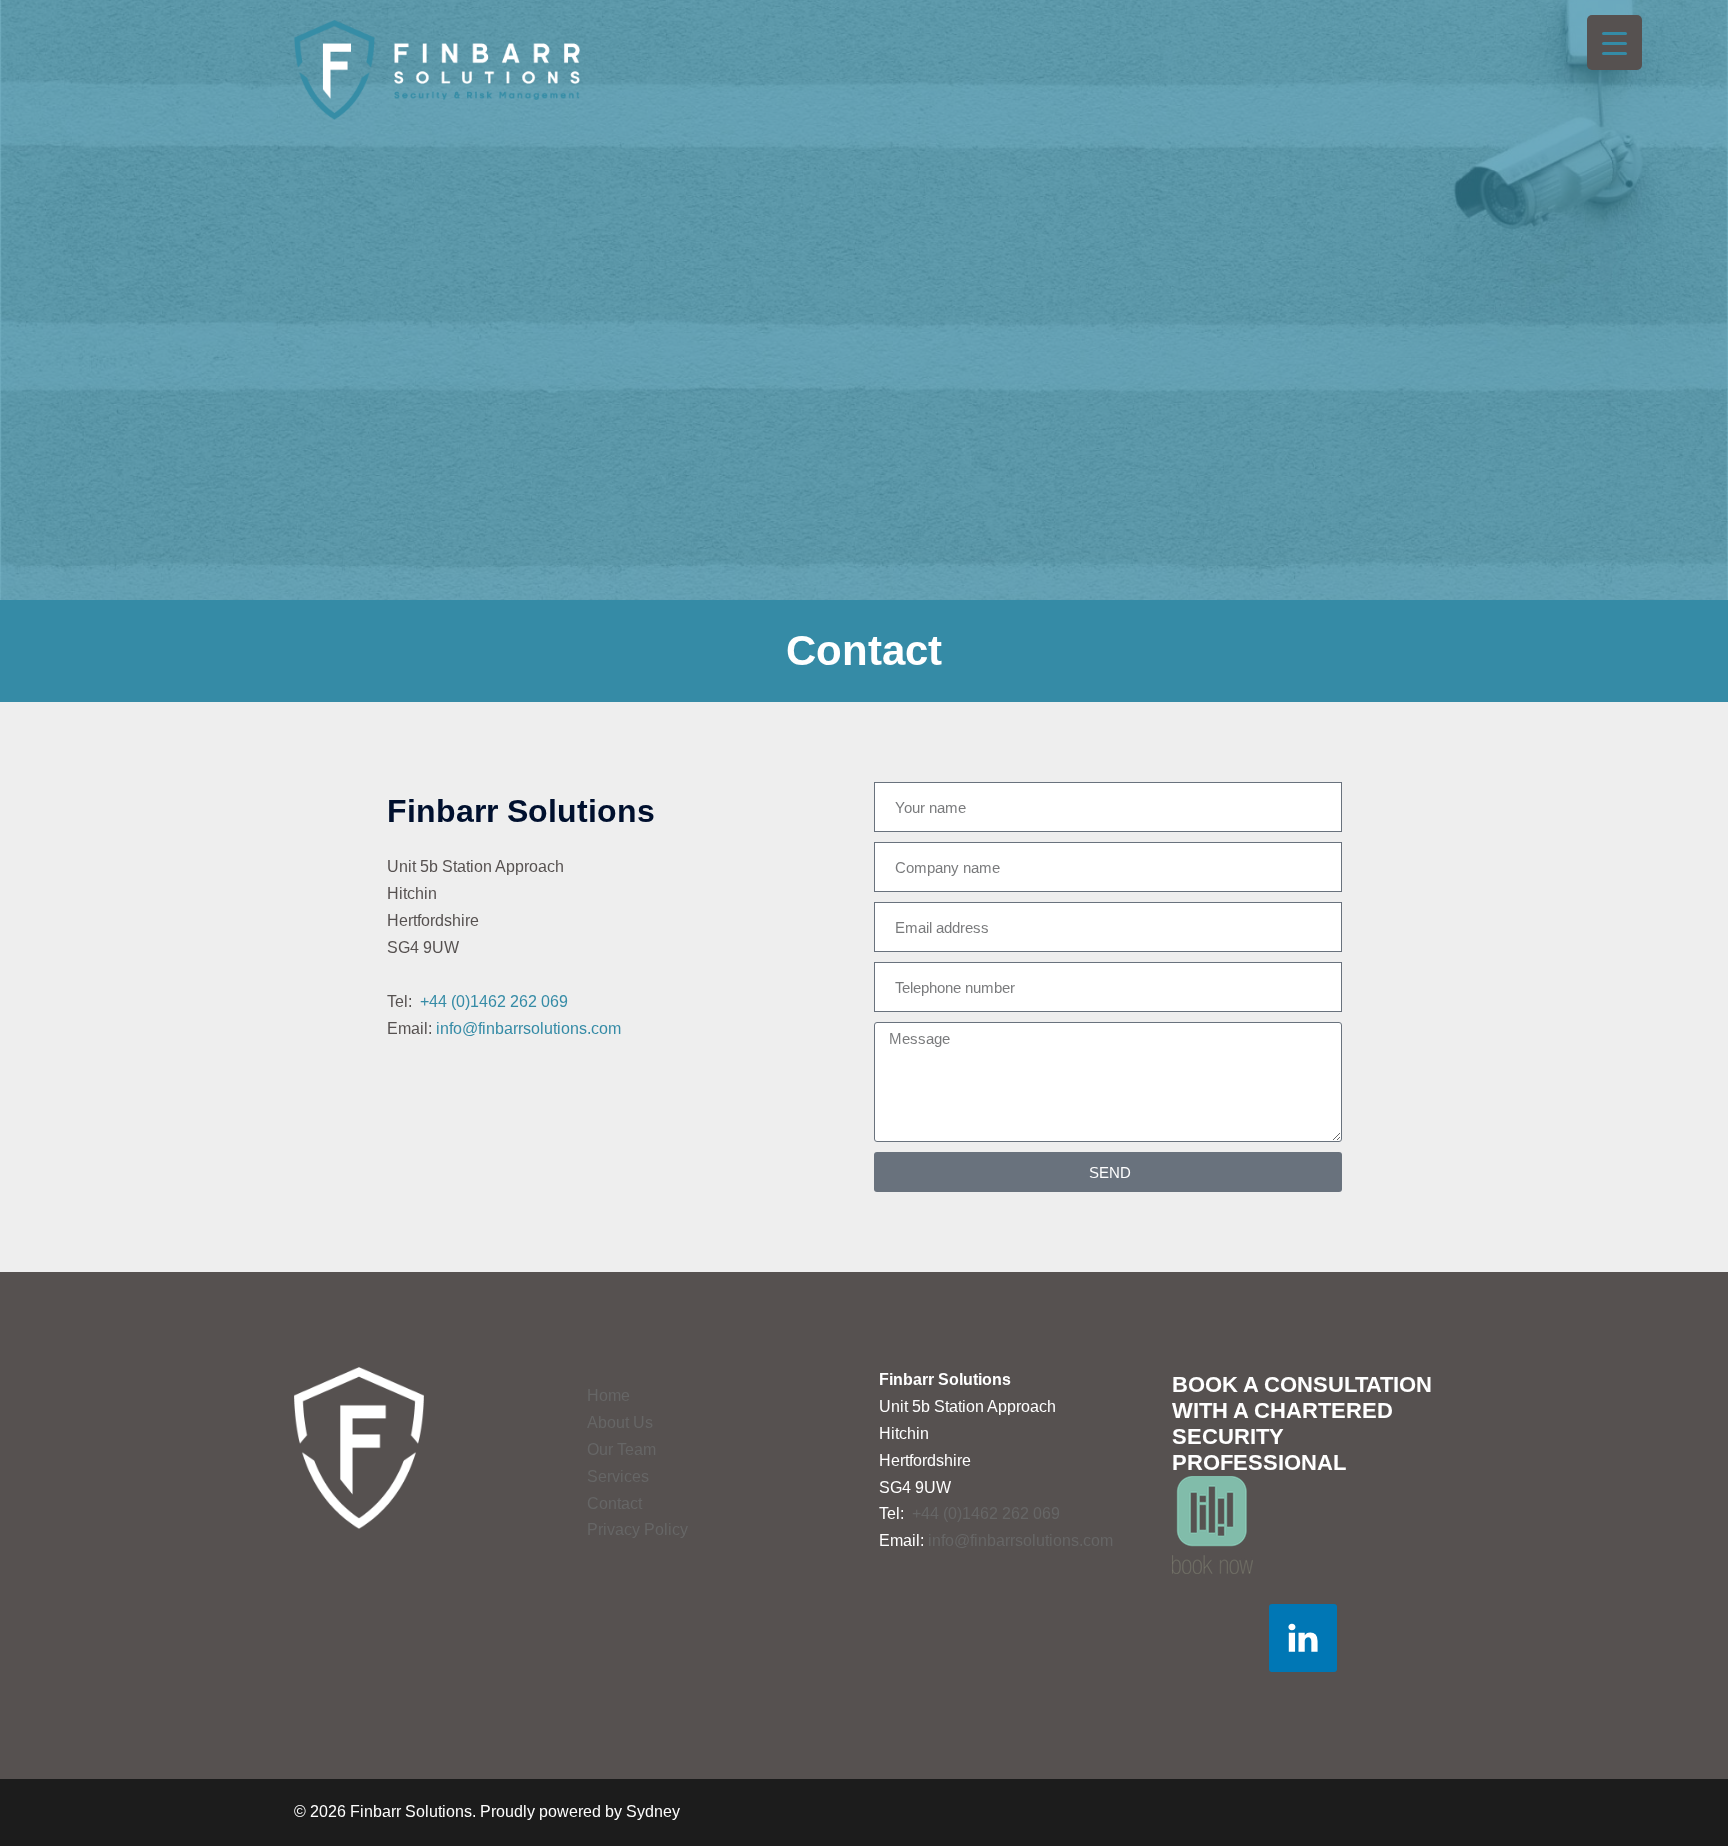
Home (608, 1395)
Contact (614, 1503)
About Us (620, 1422)
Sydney (653, 1811)
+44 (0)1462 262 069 (494, 1001)
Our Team (621, 1449)
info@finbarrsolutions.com (528, 1028)
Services (618, 1476)
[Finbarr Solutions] (437, 68)
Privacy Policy (637, 1529)
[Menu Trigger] (1614, 42)
